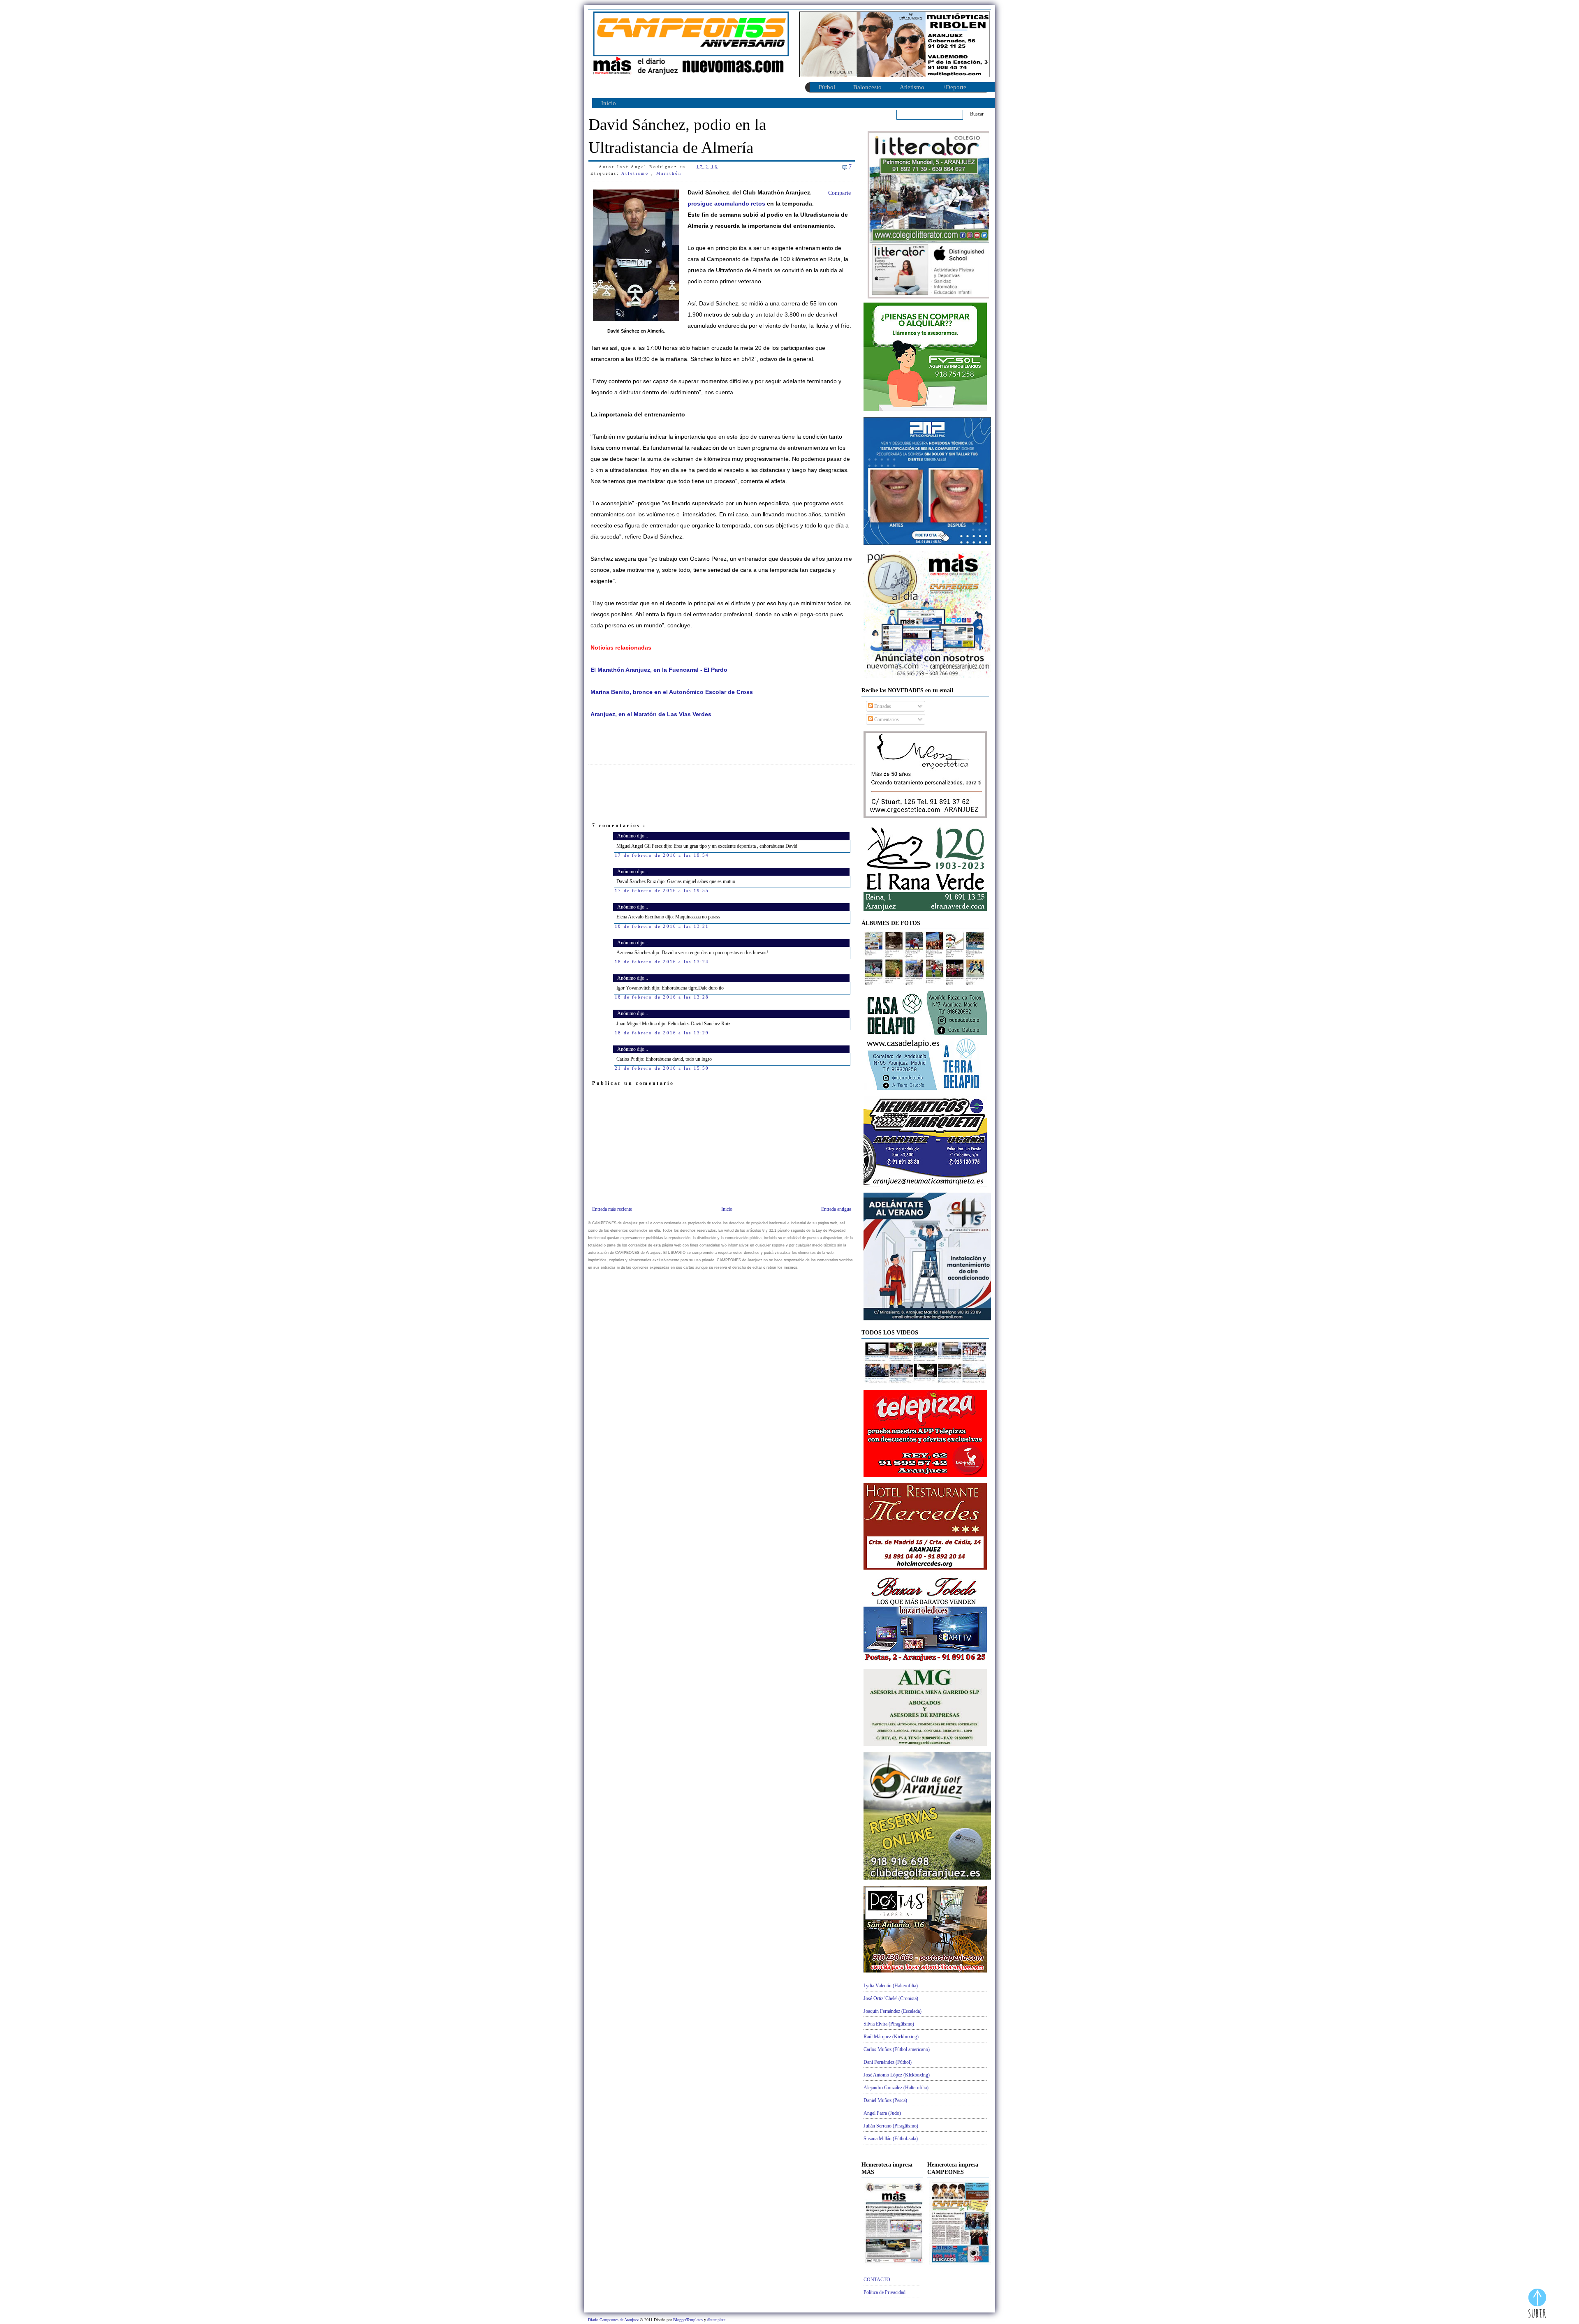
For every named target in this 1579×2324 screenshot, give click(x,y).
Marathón (669, 173)
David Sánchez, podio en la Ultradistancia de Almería (677, 136)
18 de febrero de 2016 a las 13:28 (662, 997)
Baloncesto (867, 87)
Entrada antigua (836, 1209)
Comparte (839, 193)
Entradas (882, 706)
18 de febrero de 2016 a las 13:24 (662, 962)
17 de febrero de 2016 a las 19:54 (662, 855)
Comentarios (886, 719)
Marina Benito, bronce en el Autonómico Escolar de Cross (672, 692)
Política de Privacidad (884, 2292)
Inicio (609, 103)
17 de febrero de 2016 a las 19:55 (662, 890)
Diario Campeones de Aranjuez (614, 2320)
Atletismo (912, 87)
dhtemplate (716, 2320)
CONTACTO (877, 2280)
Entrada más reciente (612, 1209)
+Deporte (954, 87)
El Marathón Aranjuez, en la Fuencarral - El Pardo (659, 670)
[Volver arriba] (1537, 2304)
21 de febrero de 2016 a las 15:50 (662, 1068)
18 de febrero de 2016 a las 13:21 (662, 926)
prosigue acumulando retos (726, 204)
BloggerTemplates (689, 2320)
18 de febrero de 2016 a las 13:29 (662, 1033)
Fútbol (827, 87)
